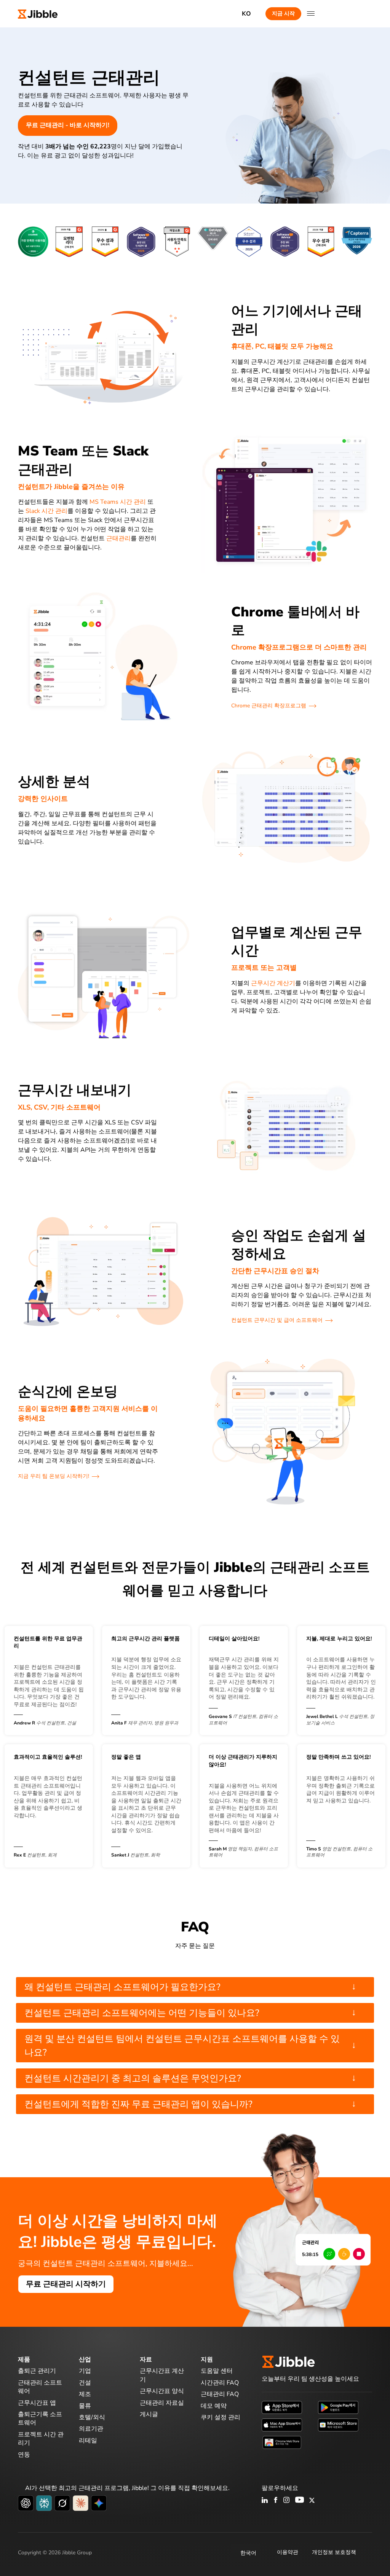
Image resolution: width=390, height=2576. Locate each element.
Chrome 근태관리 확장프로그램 (269, 706)
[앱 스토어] (282, 2407)
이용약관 (288, 2552)
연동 (24, 2455)
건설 (85, 2383)
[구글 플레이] (338, 2407)
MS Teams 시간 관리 (118, 502)
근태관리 (118, 538)
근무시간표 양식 (162, 2391)
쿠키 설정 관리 (221, 2417)
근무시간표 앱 (37, 2403)
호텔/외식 (92, 2417)
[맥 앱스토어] (282, 2425)
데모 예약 (214, 2406)
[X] (312, 2501)
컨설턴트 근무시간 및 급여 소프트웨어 (277, 1320)
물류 (85, 2406)
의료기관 (91, 2429)
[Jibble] (38, 14)
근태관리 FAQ (220, 2394)
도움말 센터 (217, 2371)
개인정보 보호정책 (334, 2552)
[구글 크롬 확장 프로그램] (282, 2442)
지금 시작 (283, 14)
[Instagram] (287, 2501)
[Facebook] (276, 2501)
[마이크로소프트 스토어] (338, 2425)
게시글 (149, 2414)
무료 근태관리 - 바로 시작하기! (68, 125)
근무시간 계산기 (273, 983)
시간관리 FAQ (220, 2383)
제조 (85, 2394)
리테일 (88, 2441)
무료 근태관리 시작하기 (66, 2284)
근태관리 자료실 (162, 2403)
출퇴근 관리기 (37, 2371)
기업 (85, 2371)
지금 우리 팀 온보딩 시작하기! (54, 1476)
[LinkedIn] (265, 2501)
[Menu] (311, 14)
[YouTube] (300, 2501)
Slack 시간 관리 (46, 511)
